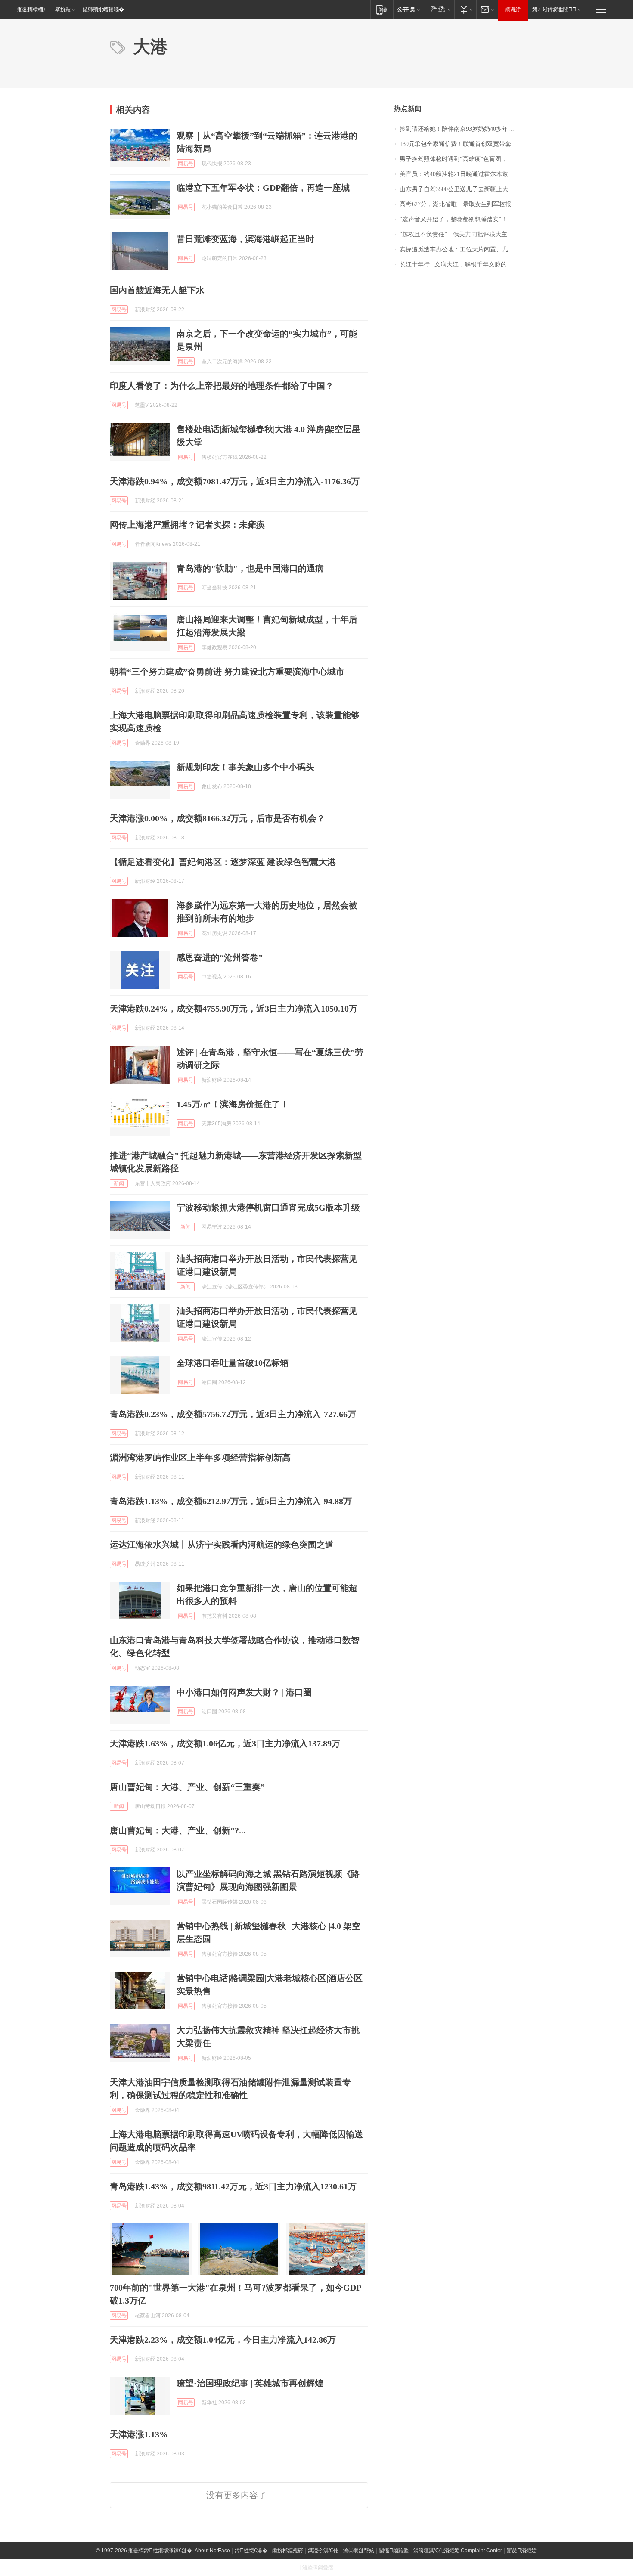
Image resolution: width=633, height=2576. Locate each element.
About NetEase (212, 2551)
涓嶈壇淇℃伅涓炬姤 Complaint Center (458, 2551)
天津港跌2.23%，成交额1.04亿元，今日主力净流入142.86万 (223, 2340)
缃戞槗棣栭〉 (33, 9)
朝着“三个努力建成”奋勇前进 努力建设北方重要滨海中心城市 (227, 672)
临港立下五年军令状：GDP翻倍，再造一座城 (263, 188)
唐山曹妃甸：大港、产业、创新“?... (178, 1830)
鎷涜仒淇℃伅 (323, 2551)
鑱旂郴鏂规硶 (288, 2551)
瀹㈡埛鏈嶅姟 (359, 2551)
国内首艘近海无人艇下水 (157, 290)
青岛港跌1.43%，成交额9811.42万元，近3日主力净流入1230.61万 (233, 2186)
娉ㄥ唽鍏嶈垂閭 (554, 9)
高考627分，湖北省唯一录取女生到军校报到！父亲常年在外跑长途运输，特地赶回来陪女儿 (461, 204)
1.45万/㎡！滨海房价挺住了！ (233, 1104)
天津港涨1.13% (139, 2434)
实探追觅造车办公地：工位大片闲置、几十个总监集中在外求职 (461, 249)
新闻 (119, 1183)
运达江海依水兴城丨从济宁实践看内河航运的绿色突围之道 (222, 1545)
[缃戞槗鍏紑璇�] (408, 9)
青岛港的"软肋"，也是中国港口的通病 (250, 568)
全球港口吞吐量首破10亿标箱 (233, 1363)
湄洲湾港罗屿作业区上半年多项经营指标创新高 (200, 1458)
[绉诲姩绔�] (382, 9)
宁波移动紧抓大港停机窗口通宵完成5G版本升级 (268, 1207)
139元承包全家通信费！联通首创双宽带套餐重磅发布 (461, 144)
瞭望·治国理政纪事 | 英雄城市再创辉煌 (250, 2383)
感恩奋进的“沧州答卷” (220, 957)
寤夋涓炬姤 (522, 2551)
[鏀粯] (465, 9)
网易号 (186, 164)
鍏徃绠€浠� (251, 2551)
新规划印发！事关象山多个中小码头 (245, 767)
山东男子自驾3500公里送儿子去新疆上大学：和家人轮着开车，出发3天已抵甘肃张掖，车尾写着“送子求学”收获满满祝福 (461, 189)
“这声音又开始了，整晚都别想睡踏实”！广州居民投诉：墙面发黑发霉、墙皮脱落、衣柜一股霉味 (461, 219)
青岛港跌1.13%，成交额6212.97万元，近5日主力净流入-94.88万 (231, 1501)
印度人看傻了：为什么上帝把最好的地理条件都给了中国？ (222, 386)
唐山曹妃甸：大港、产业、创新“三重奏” (187, 1787)
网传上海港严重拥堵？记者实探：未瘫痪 (187, 525)
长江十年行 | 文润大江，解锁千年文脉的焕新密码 (461, 265)
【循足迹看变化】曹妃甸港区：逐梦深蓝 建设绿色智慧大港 (223, 862)
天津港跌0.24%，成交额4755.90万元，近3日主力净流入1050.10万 (234, 1009)
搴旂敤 (63, 9)
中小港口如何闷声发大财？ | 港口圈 (244, 1692)
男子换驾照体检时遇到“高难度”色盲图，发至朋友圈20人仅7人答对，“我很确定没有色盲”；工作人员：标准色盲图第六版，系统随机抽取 (461, 159)
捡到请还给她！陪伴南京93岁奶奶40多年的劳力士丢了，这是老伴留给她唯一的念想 (461, 129)
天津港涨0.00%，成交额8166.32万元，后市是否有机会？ (217, 818)
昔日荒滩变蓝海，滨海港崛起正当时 (245, 239)
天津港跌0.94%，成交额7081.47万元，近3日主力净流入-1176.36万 (235, 481)
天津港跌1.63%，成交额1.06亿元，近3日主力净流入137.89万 (225, 1743)
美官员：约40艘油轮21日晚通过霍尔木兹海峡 (460, 174)
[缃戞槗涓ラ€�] (439, 9)
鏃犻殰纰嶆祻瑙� (103, 9)
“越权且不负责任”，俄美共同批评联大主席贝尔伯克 (461, 234)
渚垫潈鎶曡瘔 (318, 2567)
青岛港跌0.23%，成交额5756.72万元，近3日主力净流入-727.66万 (233, 1414)
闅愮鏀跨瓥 (394, 2551)
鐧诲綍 (513, 9)
